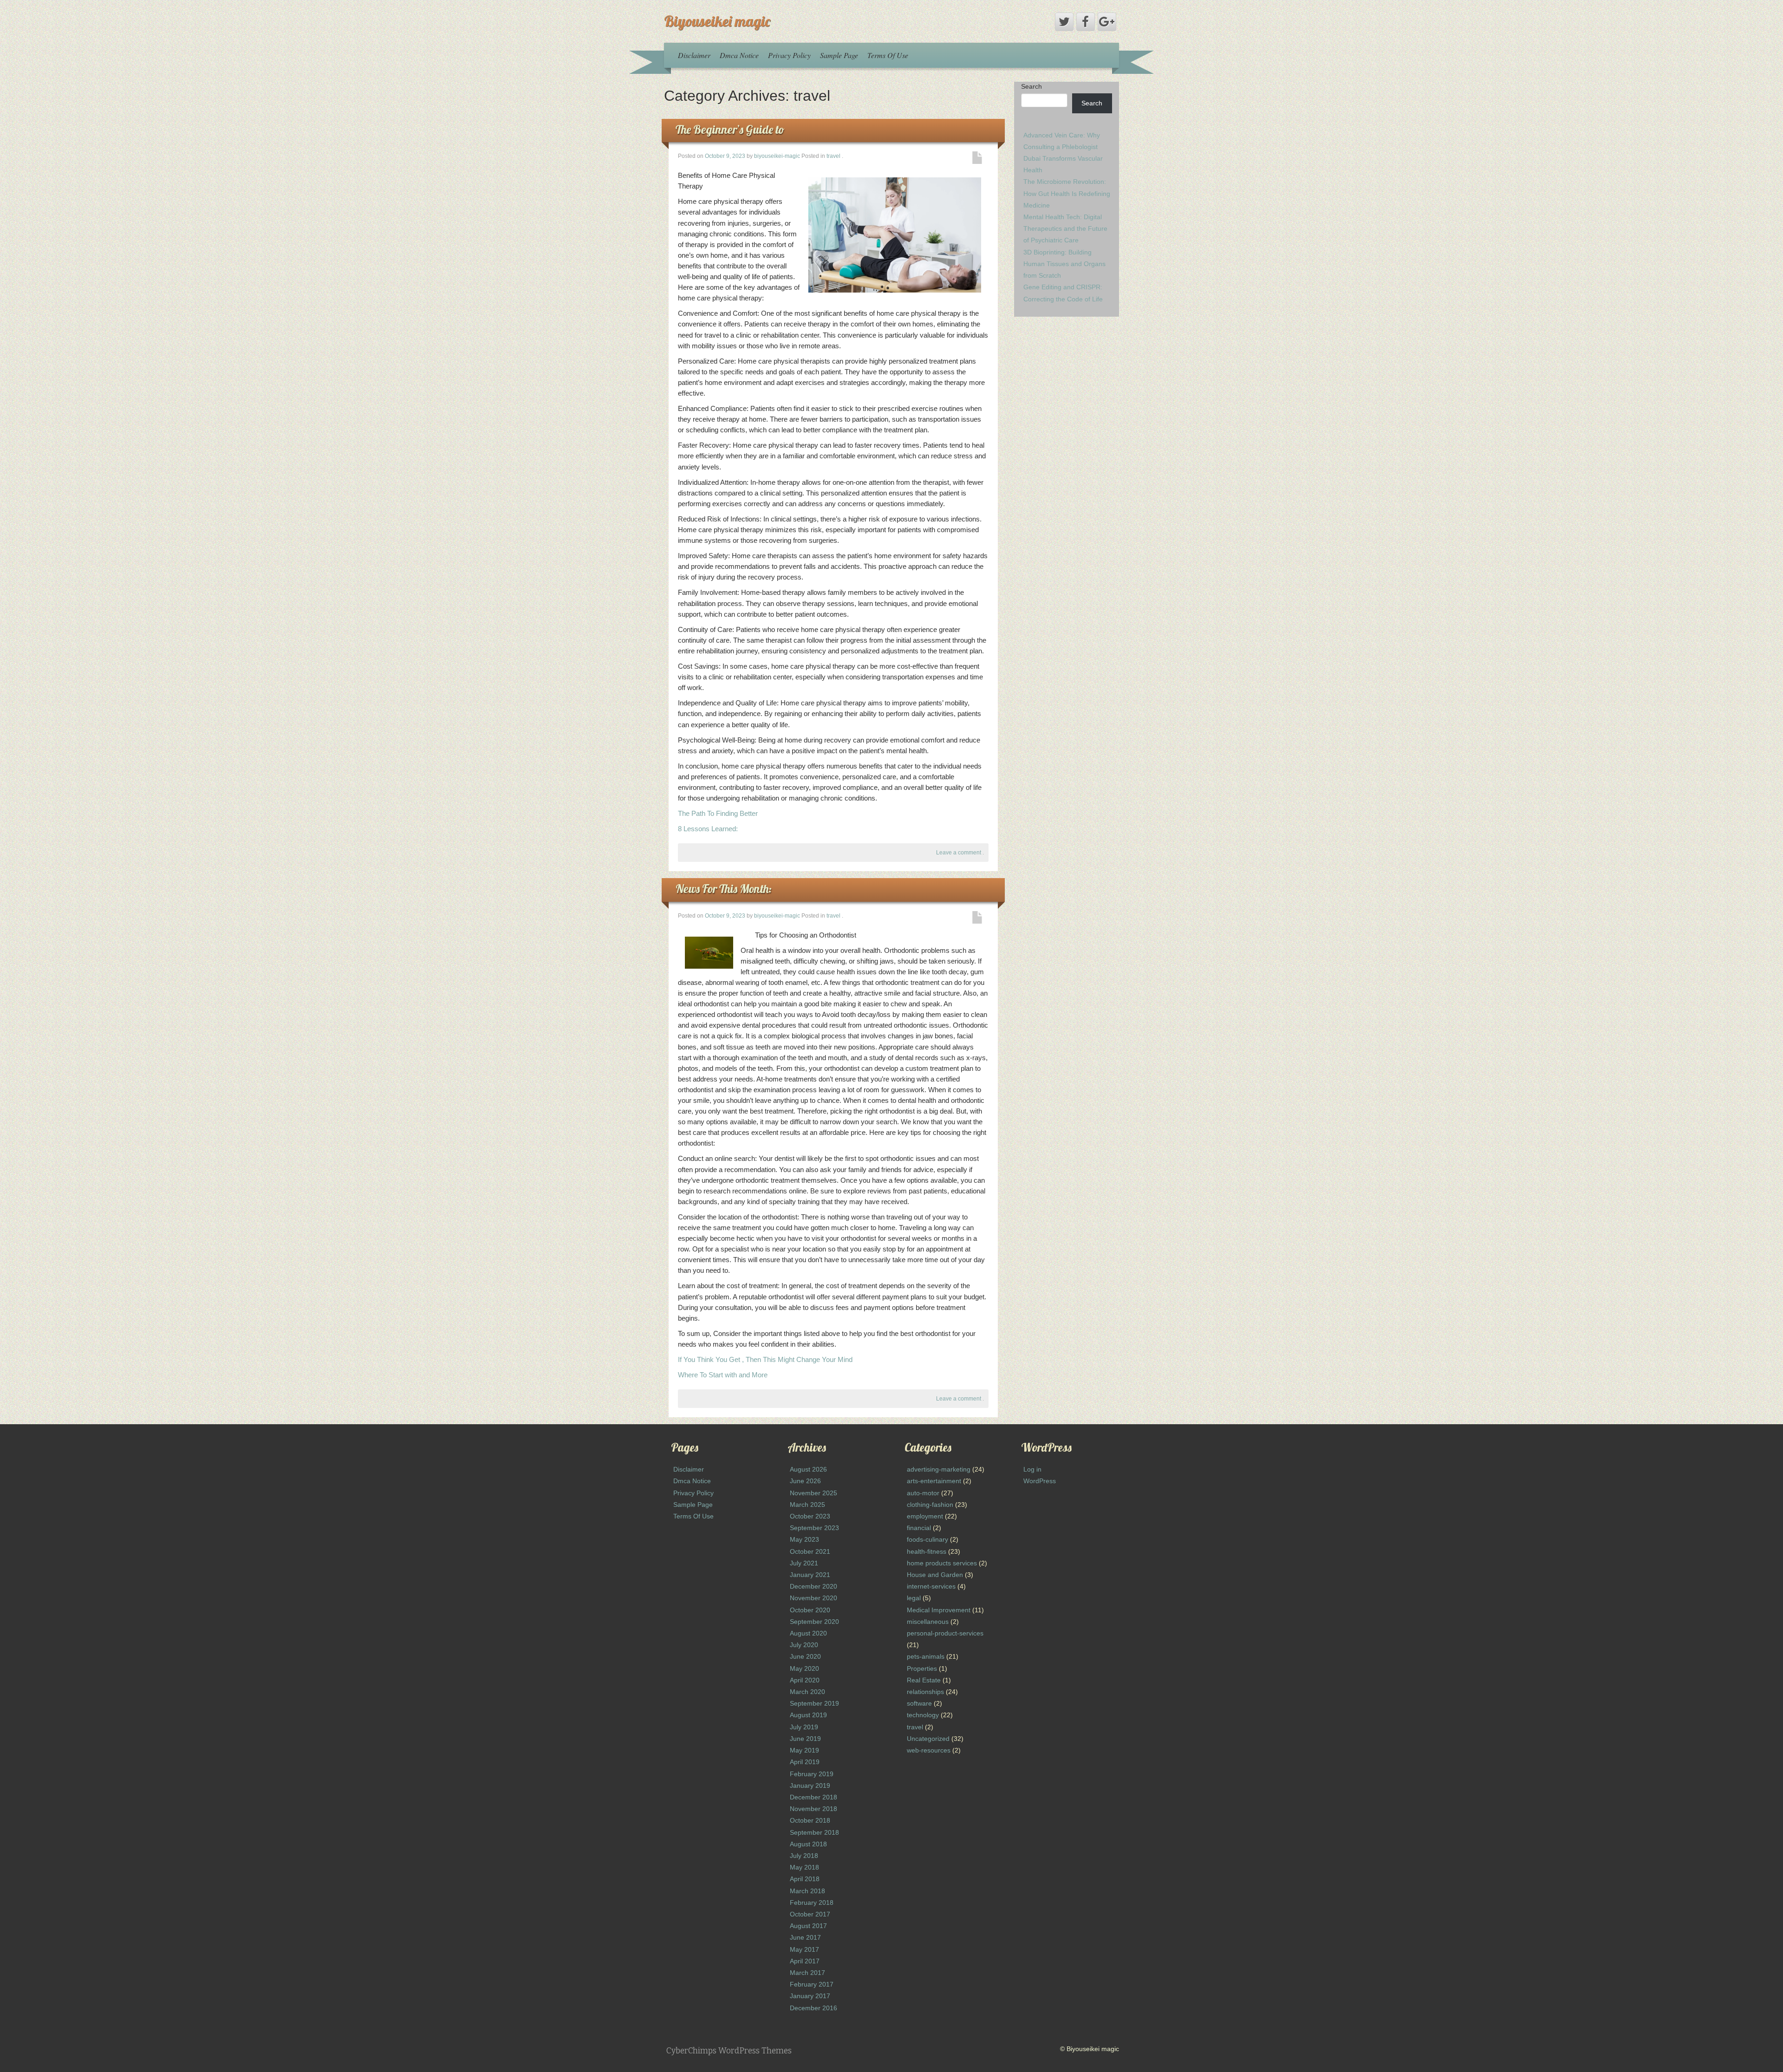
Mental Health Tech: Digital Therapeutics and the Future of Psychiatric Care (1065, 228)
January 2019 (810, 1785)
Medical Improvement (939, 1610)
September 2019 (814, 1703)
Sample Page (839, 55)
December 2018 (813, 1797)
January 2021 (810, 1575)
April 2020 (805, 1680)
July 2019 (804, 1727)
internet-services (931, 1586)
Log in (1032, 1469)
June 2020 (805, 1656)
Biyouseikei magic (717, 21)
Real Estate (924, 1680)
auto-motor (923, 1493)
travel (833, 156)
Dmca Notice (739, 55)
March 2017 (807, 1973)
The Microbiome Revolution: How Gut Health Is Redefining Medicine (1067, 193)
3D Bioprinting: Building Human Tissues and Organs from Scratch (1064, 264)
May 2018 (804, 1867)
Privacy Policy (789, 55)
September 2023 (814, 1528)
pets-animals (926, 1656)
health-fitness (927, 1551)
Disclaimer (694, 55)
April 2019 (805, 1762)
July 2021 (804, 1563)
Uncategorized (928, 1739)
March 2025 (807, 1505)
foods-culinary (927, 1539)
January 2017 (810, 1996)
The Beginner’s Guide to (730, 129)
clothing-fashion (930, 1505)
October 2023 (810, 1516)
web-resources (929, 1750)
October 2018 (810, 1820)
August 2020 (808, 1633)
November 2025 (813, 1493)
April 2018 (805, 1879)
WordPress (1040, 1481)
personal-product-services (945, 1633)
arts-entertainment (934, 1481)
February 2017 (812, 1984)
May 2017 (804, 1949)
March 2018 (807, 1891)
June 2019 (805, 1739)
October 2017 (810, 1914)
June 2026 (805, 1481)
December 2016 (813, 2008)
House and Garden (935, 1575)
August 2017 (808, 1926)
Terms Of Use (888, 55)
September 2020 (814, 1622)
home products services (942, 1563)
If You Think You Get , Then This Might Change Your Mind (765, 1359)
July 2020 (804, 1645)
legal (914, 1598)
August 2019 (808, 1715)
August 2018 (808, 1844)
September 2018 (814, 1832)
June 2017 (805, 1937)
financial (919, 1528)
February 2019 (812, 1774)
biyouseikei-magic (777, 156)
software (919, 1703)
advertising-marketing (939, 1469)
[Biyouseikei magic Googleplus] (1107, 22)
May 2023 (804, 1539)
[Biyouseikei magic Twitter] (1064, 22)
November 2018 (813, 1809)
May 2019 (804, 1750)
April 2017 (805, 1961)
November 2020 (813, 1598)
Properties (922, 1668)
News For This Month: (724, 889)
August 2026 (808, 1469)
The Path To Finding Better (718, 813)
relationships (925, 1692)
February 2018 (812, 1903)
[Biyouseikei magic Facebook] (1086, 22)
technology (923, 1715)
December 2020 (813, 1586)
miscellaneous (928, 1622)
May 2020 (804, 1668)
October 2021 (810, 1551)
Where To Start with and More (723, 1375)
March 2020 (807, 1692)
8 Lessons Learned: (708, 829)
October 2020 (810, 1610)
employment (925, 1516)
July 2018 (804, 1856)
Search (1031, 86)
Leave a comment (959, 853)
